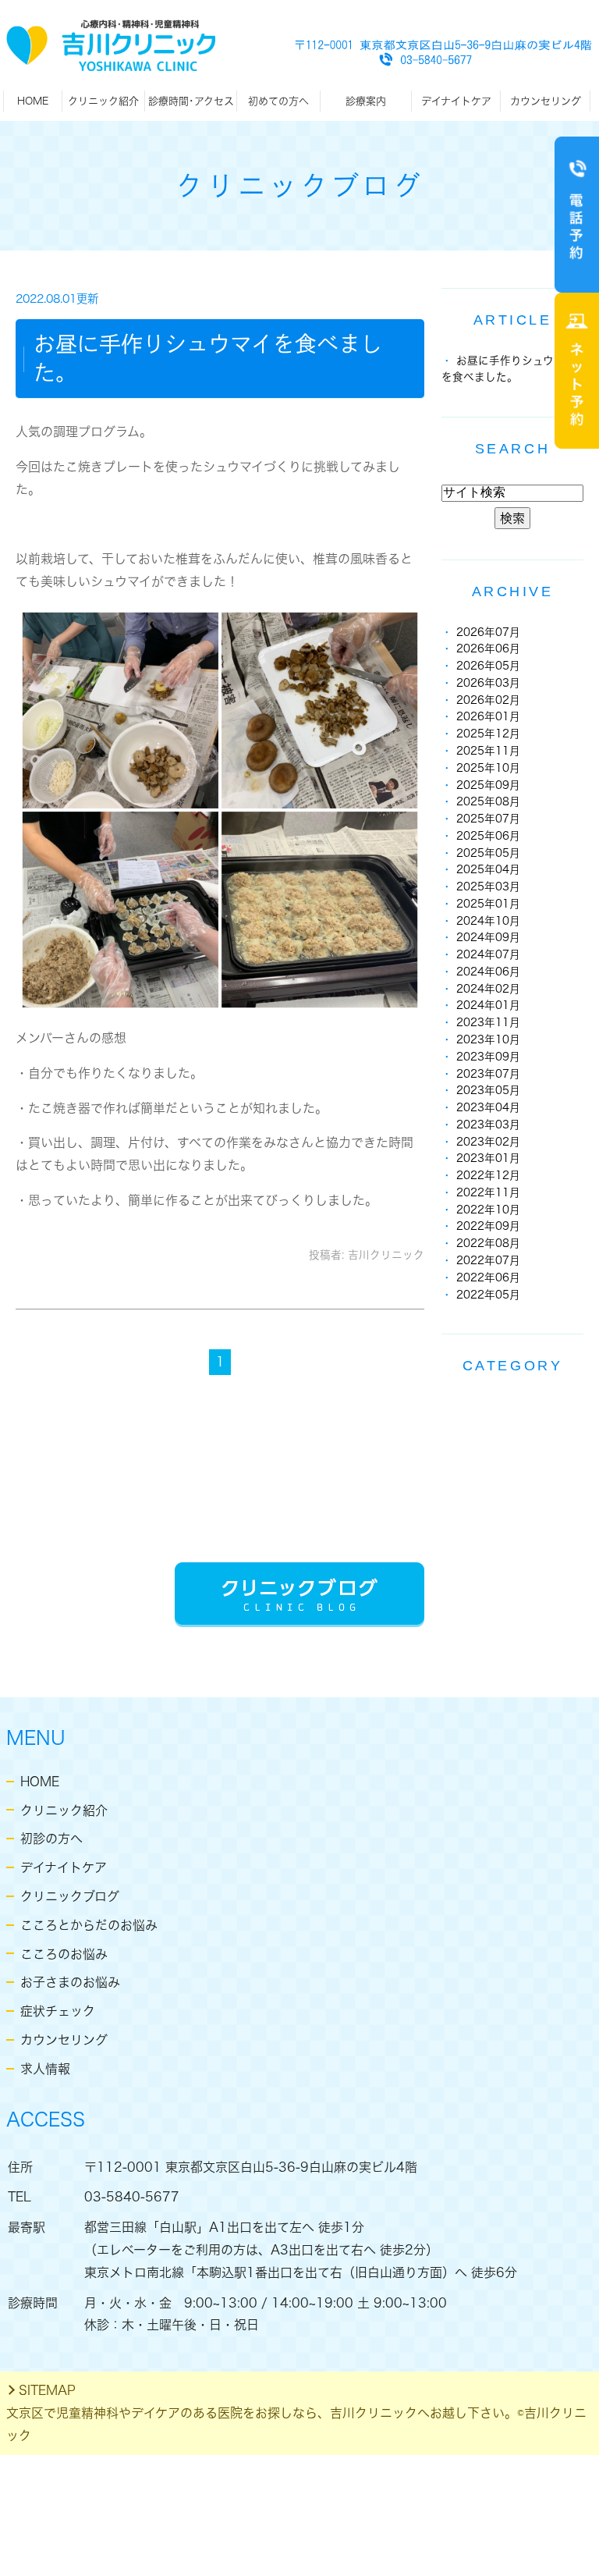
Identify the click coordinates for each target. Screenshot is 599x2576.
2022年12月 (488, 1175)
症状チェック (58, 2011)
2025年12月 (488, 734)
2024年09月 (488, 937)
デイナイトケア (64, 1867)
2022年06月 (488, 1277)
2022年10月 (488, 1210)
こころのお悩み (64, 1954)
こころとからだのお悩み (89, 1925)
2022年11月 (488, 1192)
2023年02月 (488, 1142)
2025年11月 (488, 751)
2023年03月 (488, 1125)
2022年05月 (488, 1295)
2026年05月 (488, 666)
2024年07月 (488, 954)
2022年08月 (488, 1243)
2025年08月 (488, 801)
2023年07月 (488, 1074)
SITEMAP (47, 2390)
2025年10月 (488, 768)
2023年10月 (488, 1039)
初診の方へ (51, 1839)
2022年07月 (488, 1260)
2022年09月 (488, 1226)
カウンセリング (546, 101)
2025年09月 (488, 785)
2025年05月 (488, 853)
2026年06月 (488, 648)
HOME (33, 101)
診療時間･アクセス (191, 101)
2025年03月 (488, 886)
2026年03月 (488, 683)
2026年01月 (488, 716)
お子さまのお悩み (70, 1982)
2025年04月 (488, 869)
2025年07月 (488, 819)
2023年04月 (488, 1107)
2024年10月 (488, 921)
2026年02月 (488, 700)
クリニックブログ (70, 1896)
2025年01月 (488, 904)
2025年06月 (488, 836)
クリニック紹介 (64, 1810)
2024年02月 (488, 989)
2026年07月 (488, 632)
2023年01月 (488, 1158)
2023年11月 (488, 1022)
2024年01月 (488, 1005)
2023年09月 (488, 1057)
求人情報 (45, 2069)
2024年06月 (488, 972)
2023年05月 (488, 1090)
